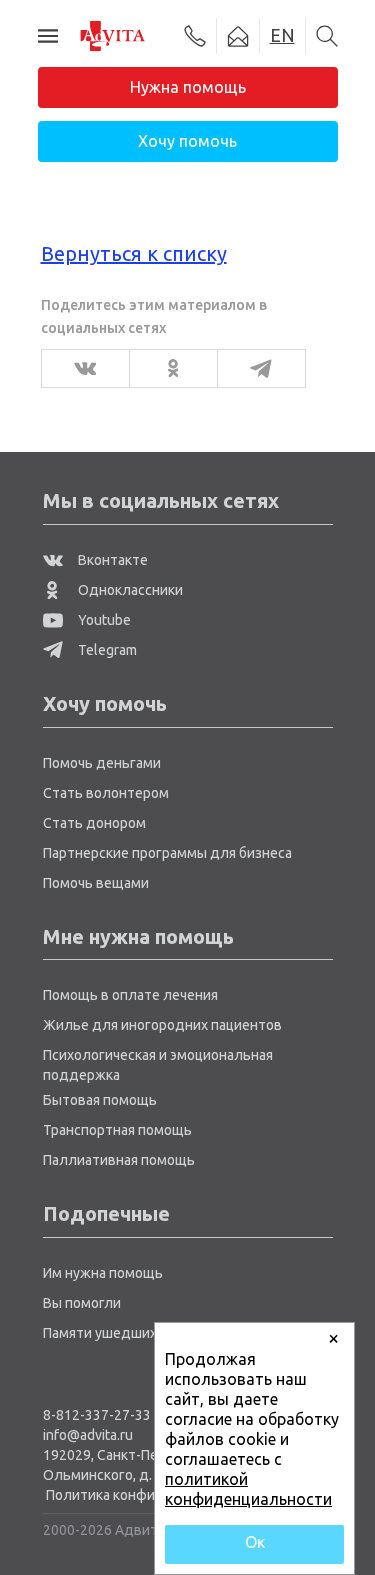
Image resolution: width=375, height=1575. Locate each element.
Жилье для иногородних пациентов (162, 1025)
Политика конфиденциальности (153, 1495)
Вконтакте (111, 560)
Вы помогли (82, 1303)
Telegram (106, 650)
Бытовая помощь (100, 1100)
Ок (255, 1542)
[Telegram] (255, 368)
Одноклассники (129, 590)
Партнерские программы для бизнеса (167, 853)
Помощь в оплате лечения (130, 995)
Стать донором (94, 823)
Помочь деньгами (102, 763)
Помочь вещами (96, 883)
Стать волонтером (106, 793)
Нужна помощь (188, 87)
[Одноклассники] (167, 368)
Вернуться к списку (134, 253)
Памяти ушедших (100, 1333)
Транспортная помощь (117, 1130)
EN (282, 35)
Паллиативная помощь (119, 1160)
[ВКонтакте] (79, 368)
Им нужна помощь (103, 1273)
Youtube (103, 620)
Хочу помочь (187, 141)
